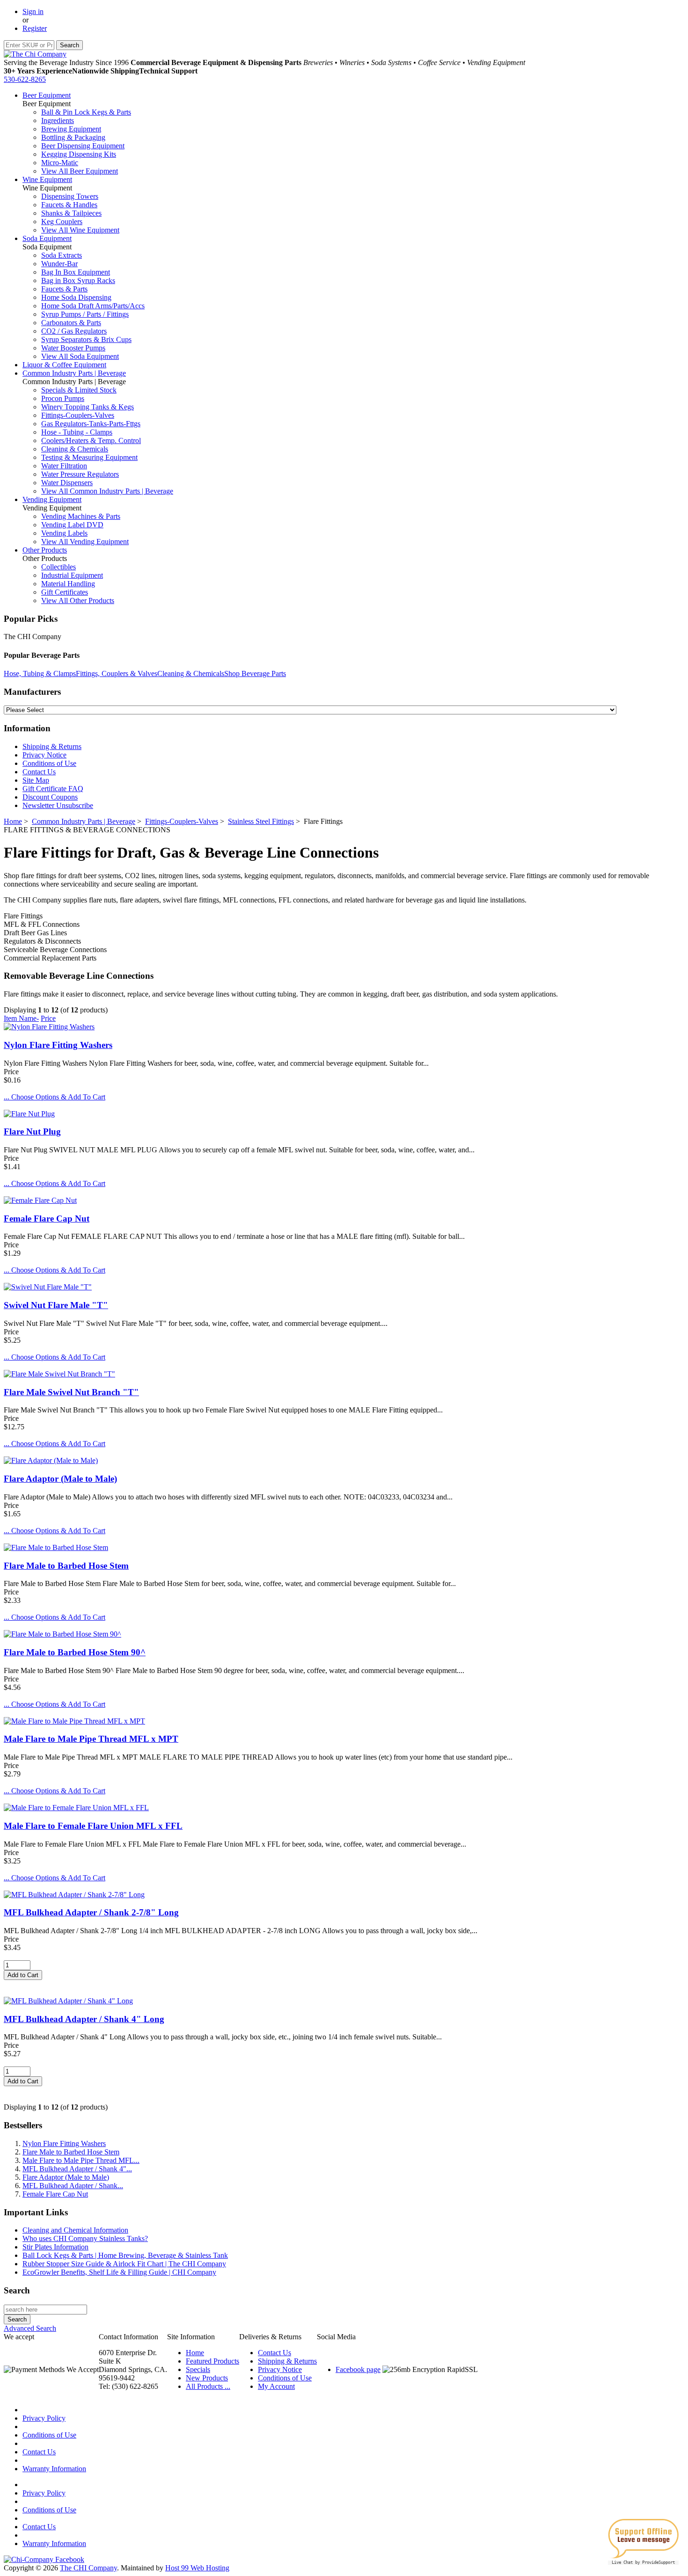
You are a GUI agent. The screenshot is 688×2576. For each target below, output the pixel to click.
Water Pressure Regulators (80, 474)
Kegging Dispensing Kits (79, 154)
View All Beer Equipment (80, 171)
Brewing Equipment (71, 129)
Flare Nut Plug (32, 1132)
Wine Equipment (47, 179)
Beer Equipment (47, 95)
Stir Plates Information (55, 2247)
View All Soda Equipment (80, 356)
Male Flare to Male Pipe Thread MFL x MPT (91, 1739)
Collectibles (59, 567)
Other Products (45, 550)
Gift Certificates (65, 592)
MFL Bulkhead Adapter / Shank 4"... (77, 2169)
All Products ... (208, 2386)
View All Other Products (78, 600)
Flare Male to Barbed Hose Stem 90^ (75, 1652)
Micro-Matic (60, 163)
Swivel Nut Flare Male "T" (56, 1305)
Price (48, 1018)
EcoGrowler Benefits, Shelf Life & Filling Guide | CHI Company (119, 2272)
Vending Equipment (52, 499)
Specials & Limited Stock (79, 390)
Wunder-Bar (59, 264)
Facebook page (358, 2369)
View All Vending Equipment (85, 542)
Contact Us (39, 772)
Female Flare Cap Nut (47, 1219)
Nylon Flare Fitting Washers (58, 1045)
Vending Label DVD (72, 525)
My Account (276, 2386)
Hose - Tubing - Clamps (77, 432)
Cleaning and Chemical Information (75, 2230)
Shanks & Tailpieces (71, 213)
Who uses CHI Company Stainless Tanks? (85, 2238)
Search (17, 2290)
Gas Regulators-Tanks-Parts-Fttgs (91, 424)
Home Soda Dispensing (76, 297)
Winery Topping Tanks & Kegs (88, 407)
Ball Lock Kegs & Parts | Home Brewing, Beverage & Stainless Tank (125, 2255)
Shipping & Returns (52, 746)
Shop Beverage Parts (255, 673)
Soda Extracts (62, 255)
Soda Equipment (47, 238)
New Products (207, 2378)
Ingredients (58, 120)
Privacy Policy (44, 2418)
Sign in (33, 11)
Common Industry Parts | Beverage (74, 373)
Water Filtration (64, 466)
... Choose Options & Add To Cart (55, 1097)
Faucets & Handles (69, 205)
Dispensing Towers (70, 196)
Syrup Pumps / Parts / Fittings (85, 314)
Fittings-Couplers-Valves (78, 415)
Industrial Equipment (72, 575)
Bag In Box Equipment (76, 272)
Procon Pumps (63, 398)
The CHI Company (88, 2568)
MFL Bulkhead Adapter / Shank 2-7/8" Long (91, 1912)
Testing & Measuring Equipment (89, 457)
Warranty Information (54, 2469)
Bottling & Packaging (73, 137)
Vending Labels (64, 533)
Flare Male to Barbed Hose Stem (66, 1566)
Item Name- (21, 1018)
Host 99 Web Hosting (197, 2568)
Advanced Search (30, 2328)
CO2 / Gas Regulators (74, 331)
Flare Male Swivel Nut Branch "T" (71, 1392)
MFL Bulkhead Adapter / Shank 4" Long (84, 2019)
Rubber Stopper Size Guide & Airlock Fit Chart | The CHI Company (124, 2264)
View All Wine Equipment (80, 230)
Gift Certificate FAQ (53, 789)
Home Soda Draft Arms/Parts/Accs (93, 306)
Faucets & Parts (64, 289)
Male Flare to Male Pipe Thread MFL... (81, 2160)
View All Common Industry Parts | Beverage (107, 491)
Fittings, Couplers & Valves (117, 673)
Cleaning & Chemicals (75, 449)
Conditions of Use (49, 763)
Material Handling (68, 584)
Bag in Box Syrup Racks (78, 280)
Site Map (36, 780)
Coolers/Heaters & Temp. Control (91, 440)
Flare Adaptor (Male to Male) (60, 1479)
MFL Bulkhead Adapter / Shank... (73, 2186)
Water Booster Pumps (73, 348)
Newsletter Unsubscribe (58, 805)
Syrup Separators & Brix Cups (86, 339)
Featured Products (212, 2361)
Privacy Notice (44, 755)
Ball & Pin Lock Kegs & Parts (86, 112)
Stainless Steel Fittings (261, 821)
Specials (198, 2369)
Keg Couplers (62, 222)
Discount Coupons (50, 797)
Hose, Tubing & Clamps (40, 673)
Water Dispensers (67, 483)
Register (35, 28)
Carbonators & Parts (71, 323)
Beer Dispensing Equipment (83, 146)
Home (13, 821)
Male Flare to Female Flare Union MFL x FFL (93, 1826)
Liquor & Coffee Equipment (64, 365)
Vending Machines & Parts (81, 516)
